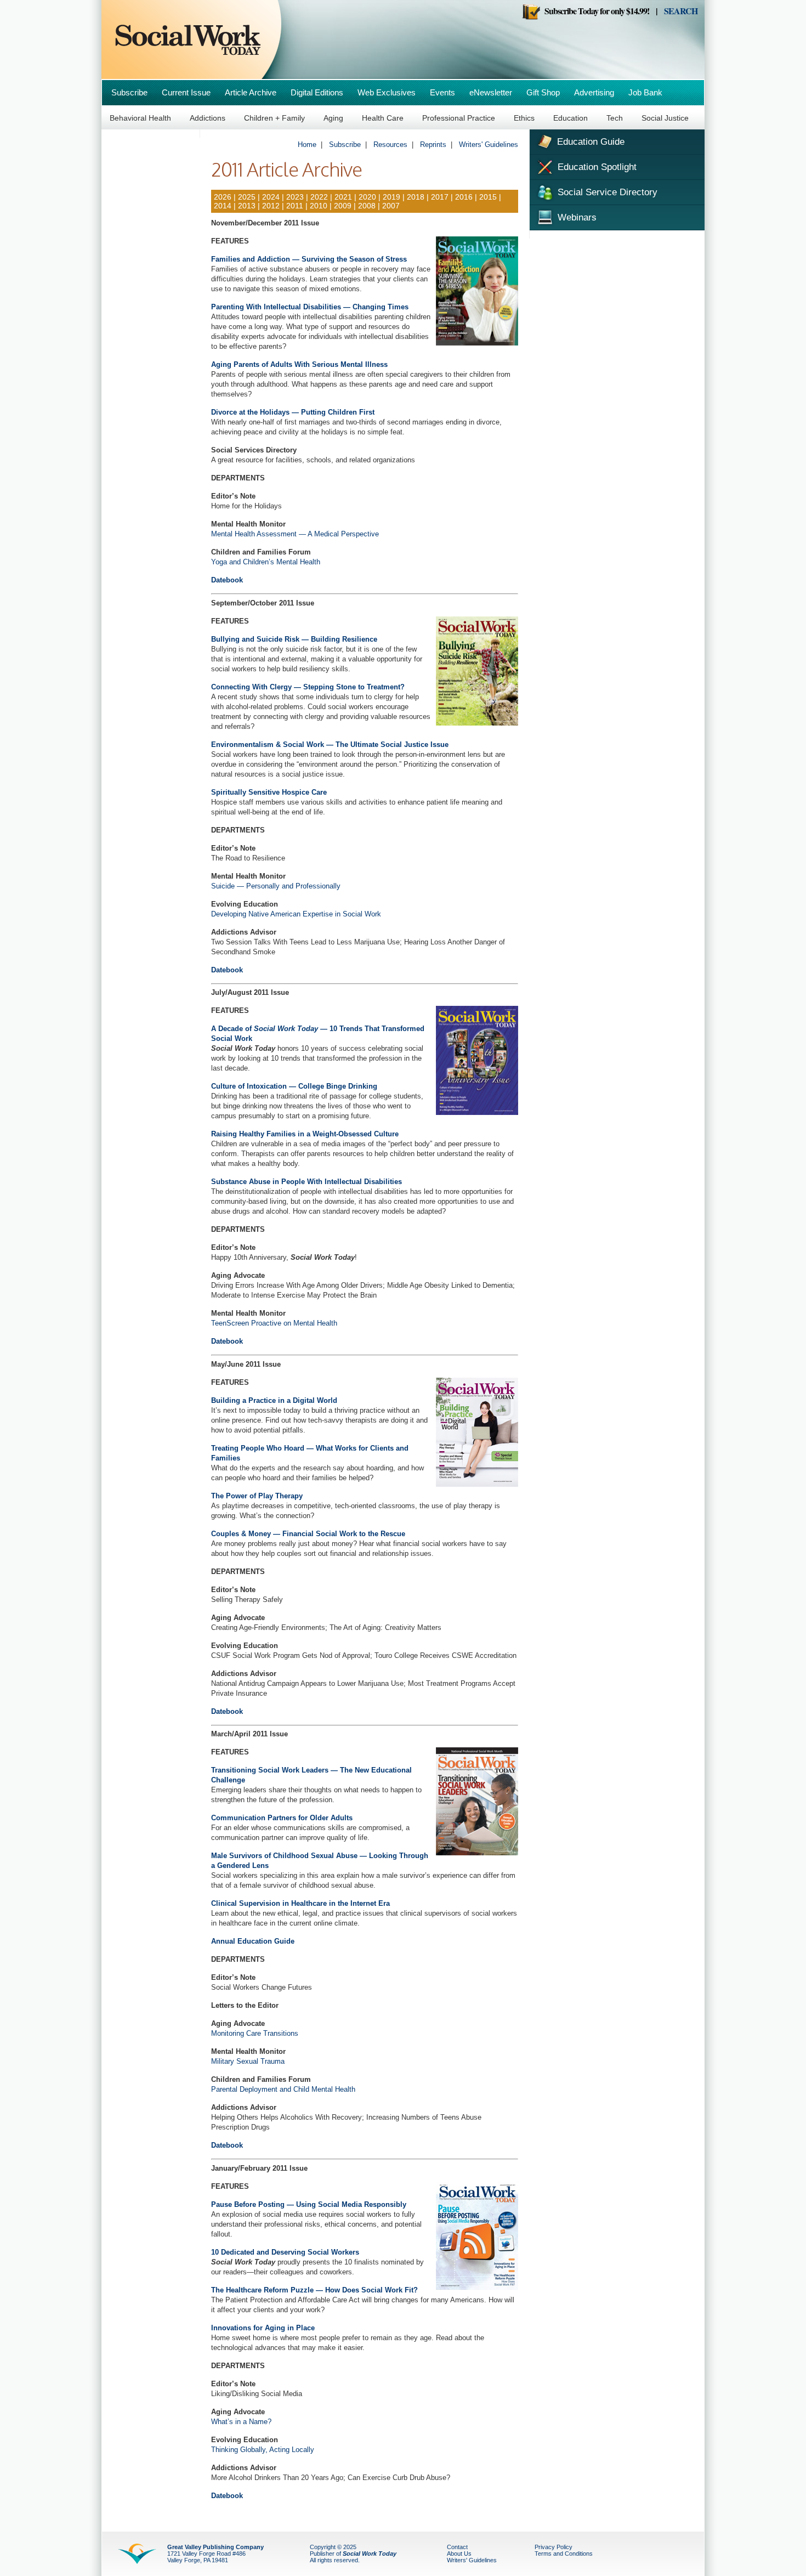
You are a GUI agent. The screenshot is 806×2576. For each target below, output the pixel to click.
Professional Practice (459, 118)
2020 (367, 197)
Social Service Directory (606, 192)
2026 (223, 197)
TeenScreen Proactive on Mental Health (274, 1323)
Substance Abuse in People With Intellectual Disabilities (306, 1182)
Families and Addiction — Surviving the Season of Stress (309, 259)
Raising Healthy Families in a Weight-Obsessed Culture (305, 1134)
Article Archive (251, 92)
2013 (247, 206)
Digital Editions (317, 92)
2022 (319, 197)
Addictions (208, 118)
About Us (459, 2554)
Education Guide (589, 142)
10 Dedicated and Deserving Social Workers (285, 2252)
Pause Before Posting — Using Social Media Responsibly (309, 2204)
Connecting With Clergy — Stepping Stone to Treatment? (308, 687)
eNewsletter (491, 92)
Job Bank (645, 92)
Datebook (227, 580)
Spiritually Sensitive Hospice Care (269, 792)
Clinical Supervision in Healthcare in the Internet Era (300, 1903)
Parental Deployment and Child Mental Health (283, 2089)
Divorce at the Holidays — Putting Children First (293, 412)
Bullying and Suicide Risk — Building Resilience (294, 639)
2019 (391, 197)
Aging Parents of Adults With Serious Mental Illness (299, 364)
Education (571, 118)
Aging (333, 118)
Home (307, 145)
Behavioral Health (140, 118)
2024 (270, 197)
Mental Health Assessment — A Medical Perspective (295, 534)
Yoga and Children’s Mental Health (266, 562)
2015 (488, 197)
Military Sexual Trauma (248, 2061)
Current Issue (186, 92)
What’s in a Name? (241, 2422)
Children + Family (274, 118)
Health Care (383, 118)
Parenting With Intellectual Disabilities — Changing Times (310, 307)
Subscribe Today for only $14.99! (595, 11)
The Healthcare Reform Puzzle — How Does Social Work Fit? (314, 2290)
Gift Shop (543, 92)
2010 (319, 206)
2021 (343, 197)
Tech (615, 118)
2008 (367, 206)
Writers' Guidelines (489, 145)
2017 (440, 197)
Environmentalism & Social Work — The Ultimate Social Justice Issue (330, 745)
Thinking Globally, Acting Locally (263, 2450)
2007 (391, 206)
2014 (223, 206)
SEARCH (681, 11)
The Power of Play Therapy (257, 1496)
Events (442, 92)
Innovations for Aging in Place (263, 2328)
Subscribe (129, 92)
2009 (343, 206)
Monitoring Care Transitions (255, 2033)
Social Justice (665, 118)
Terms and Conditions (564, 2554)
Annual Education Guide (253, 1941)
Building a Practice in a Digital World (274, 1400)
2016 (464, 197)
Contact (457, 2547)
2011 (295, 206)
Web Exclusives (387, 92)
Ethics (524, 118)
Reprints (433, 145)
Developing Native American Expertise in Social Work (296, 914)
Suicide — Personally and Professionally (276, 886)
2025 (247, 197)
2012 (271, 206)
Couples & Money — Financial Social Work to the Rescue (308, 1534)
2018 (416, 197)
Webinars (576, 217)
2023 (295, 197)
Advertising (594, 92)
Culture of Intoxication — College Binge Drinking (294, 1086)
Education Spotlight (596, 167)
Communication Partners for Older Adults (282, 1818)
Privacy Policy (554, 2547)
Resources (390, 145)
